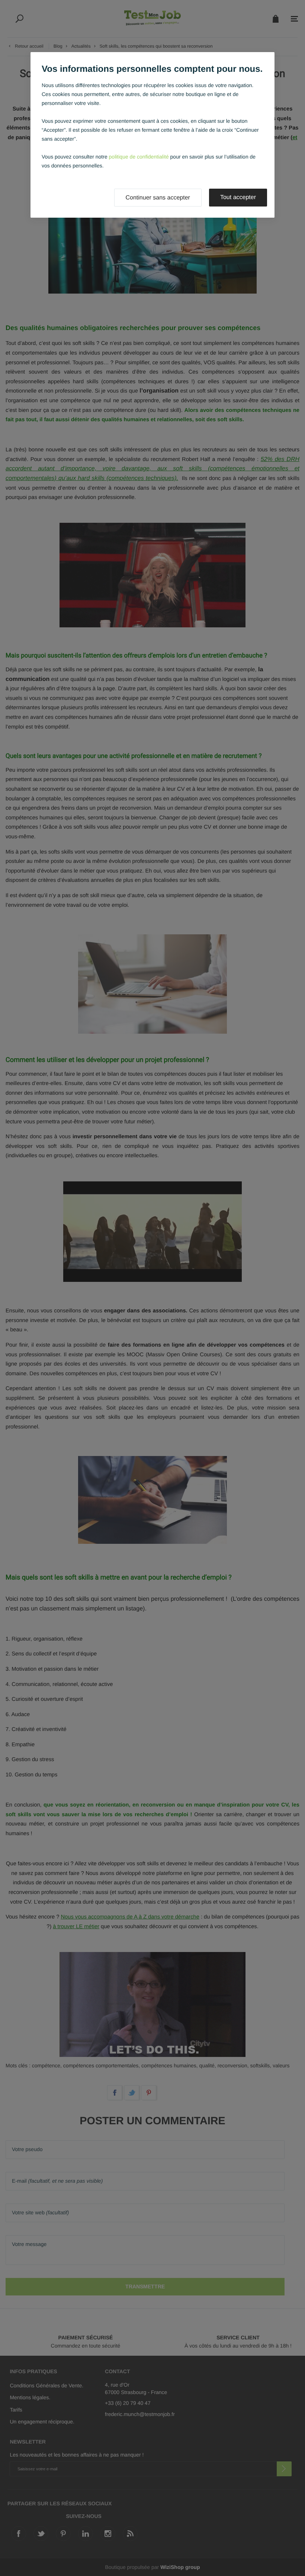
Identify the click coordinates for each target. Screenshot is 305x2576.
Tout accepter (238, 197)
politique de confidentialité (139, 157)
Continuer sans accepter (158, 198)
